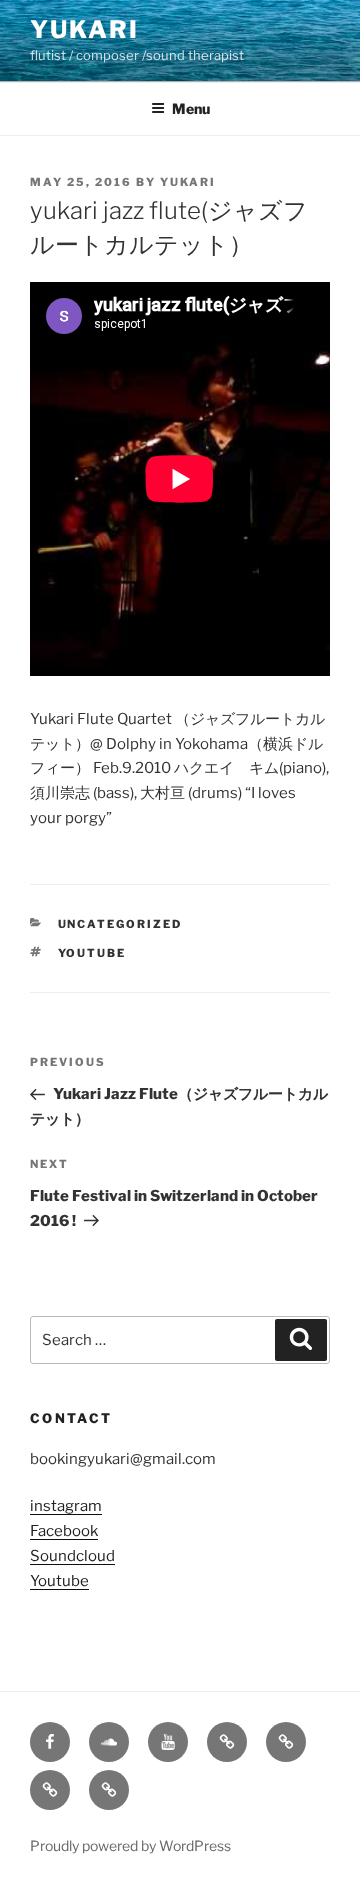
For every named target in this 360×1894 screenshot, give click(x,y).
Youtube (92, 953)
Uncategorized (120, 924)
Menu (191, 108)
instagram (66, 1506)
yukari (188, 182)
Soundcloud (72, 1556)
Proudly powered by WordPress (130, 1845)
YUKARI (84, 29)
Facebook (64, 1531)
